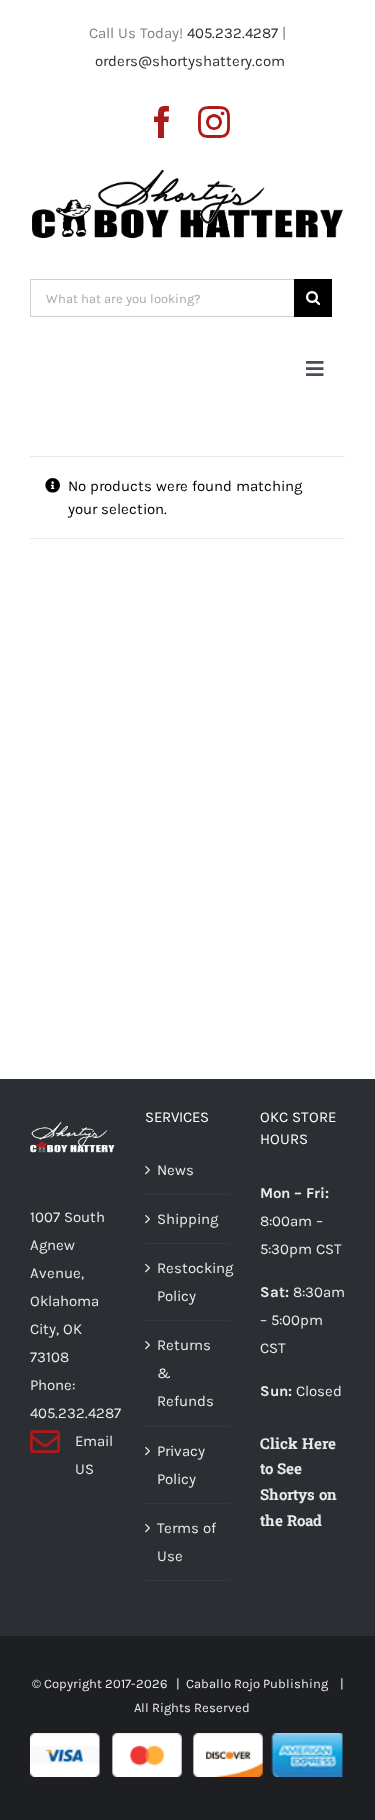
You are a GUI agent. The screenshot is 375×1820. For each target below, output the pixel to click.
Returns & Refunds (185, 1373)
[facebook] (162, 122)
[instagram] (214, 122)
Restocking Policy (188, 1282)
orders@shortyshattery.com (190, 61)
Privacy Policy (181, 1465)
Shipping (187, 1219)
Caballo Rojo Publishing (258, 1683)
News (175, 1170)
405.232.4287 (232, 33)
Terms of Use (186, 1542)
